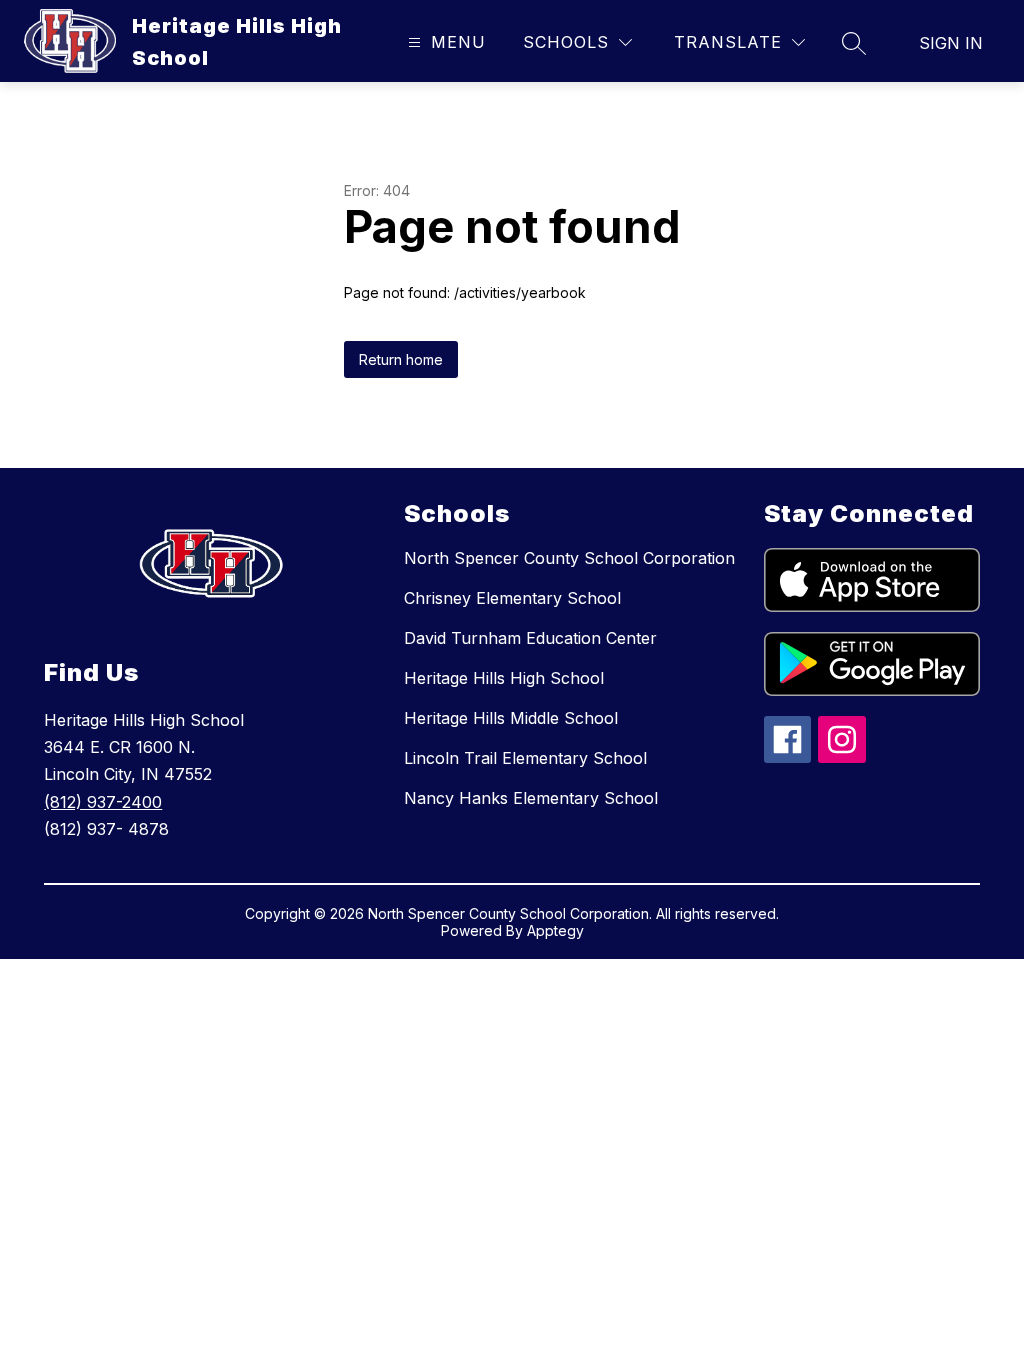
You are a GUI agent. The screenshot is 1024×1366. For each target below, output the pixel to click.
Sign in (951, 43)
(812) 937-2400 (103, 802)
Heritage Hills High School (504, 678)
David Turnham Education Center (530, 638)
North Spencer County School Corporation (569, 558)
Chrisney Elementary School (512, 598)
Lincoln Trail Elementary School (525, 758)
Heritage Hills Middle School (511, 718)
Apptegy (555, 930)
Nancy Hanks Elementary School (531, 798)
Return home (401, 359)
